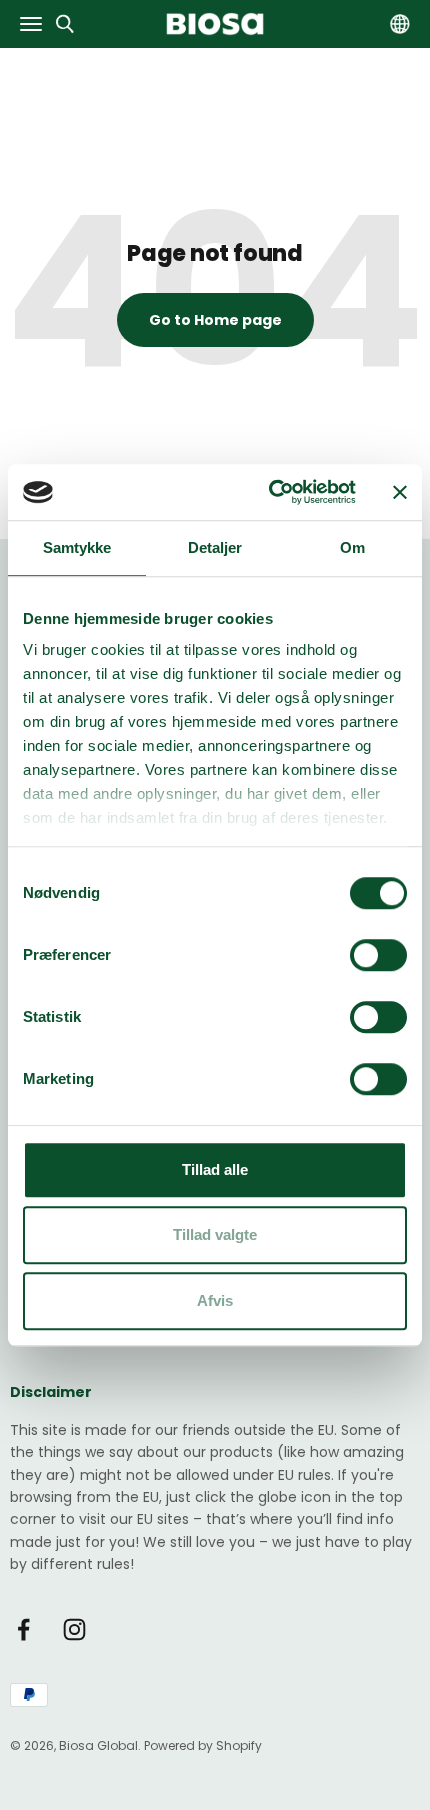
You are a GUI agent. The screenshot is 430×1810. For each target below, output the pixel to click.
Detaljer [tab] (215, 547)
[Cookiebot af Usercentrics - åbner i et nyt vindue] (270, 492)
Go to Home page (215, 320)
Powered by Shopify (203, 1745)
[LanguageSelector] (400, 24)
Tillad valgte (215, 1234)
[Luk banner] (400, 492)
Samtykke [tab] (77, 547)
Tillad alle (215, 1169)
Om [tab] (352, 547)
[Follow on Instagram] (74, 1629)
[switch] (378, 955)
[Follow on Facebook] (23, 1629)
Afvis (215, 1300)
